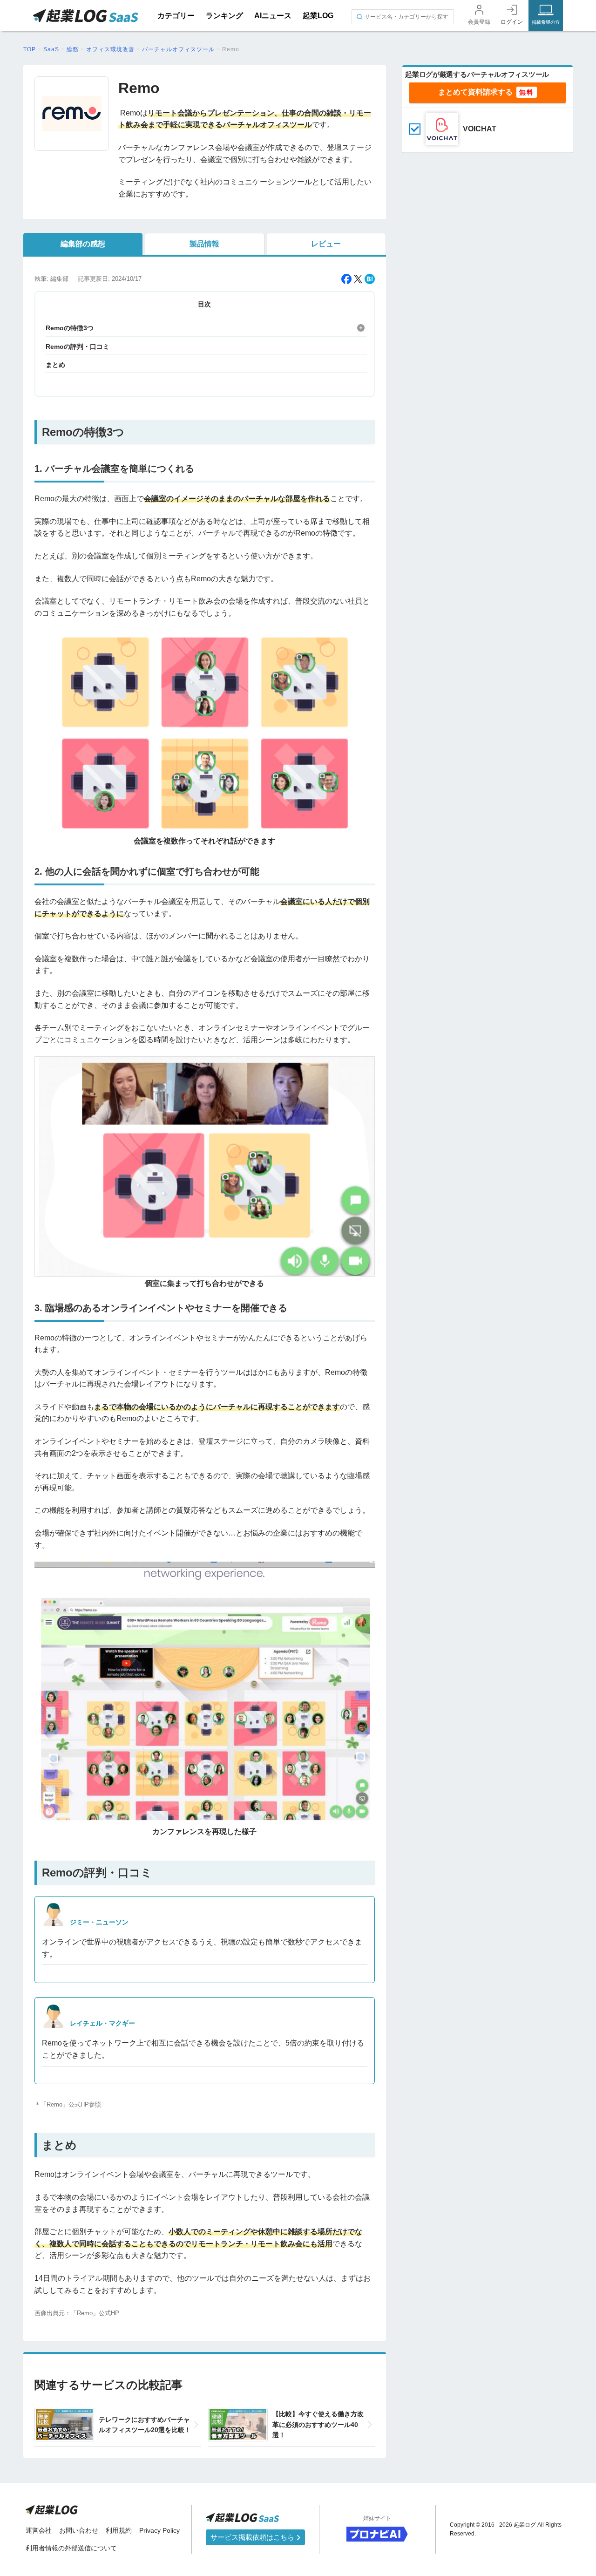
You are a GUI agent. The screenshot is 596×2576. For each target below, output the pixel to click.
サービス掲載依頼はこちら (253, 2537)
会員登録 (479, 22)
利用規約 (119, 2530)
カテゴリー (176, 16)
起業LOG (318, 16)
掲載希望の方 (546, 22)
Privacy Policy (159, 2530)
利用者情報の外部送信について (71, 2548)
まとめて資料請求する (475, 92)
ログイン (512, 22)
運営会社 (39, 2530)
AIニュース (273, 16)
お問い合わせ (79, 2530)
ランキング (224, 16)
